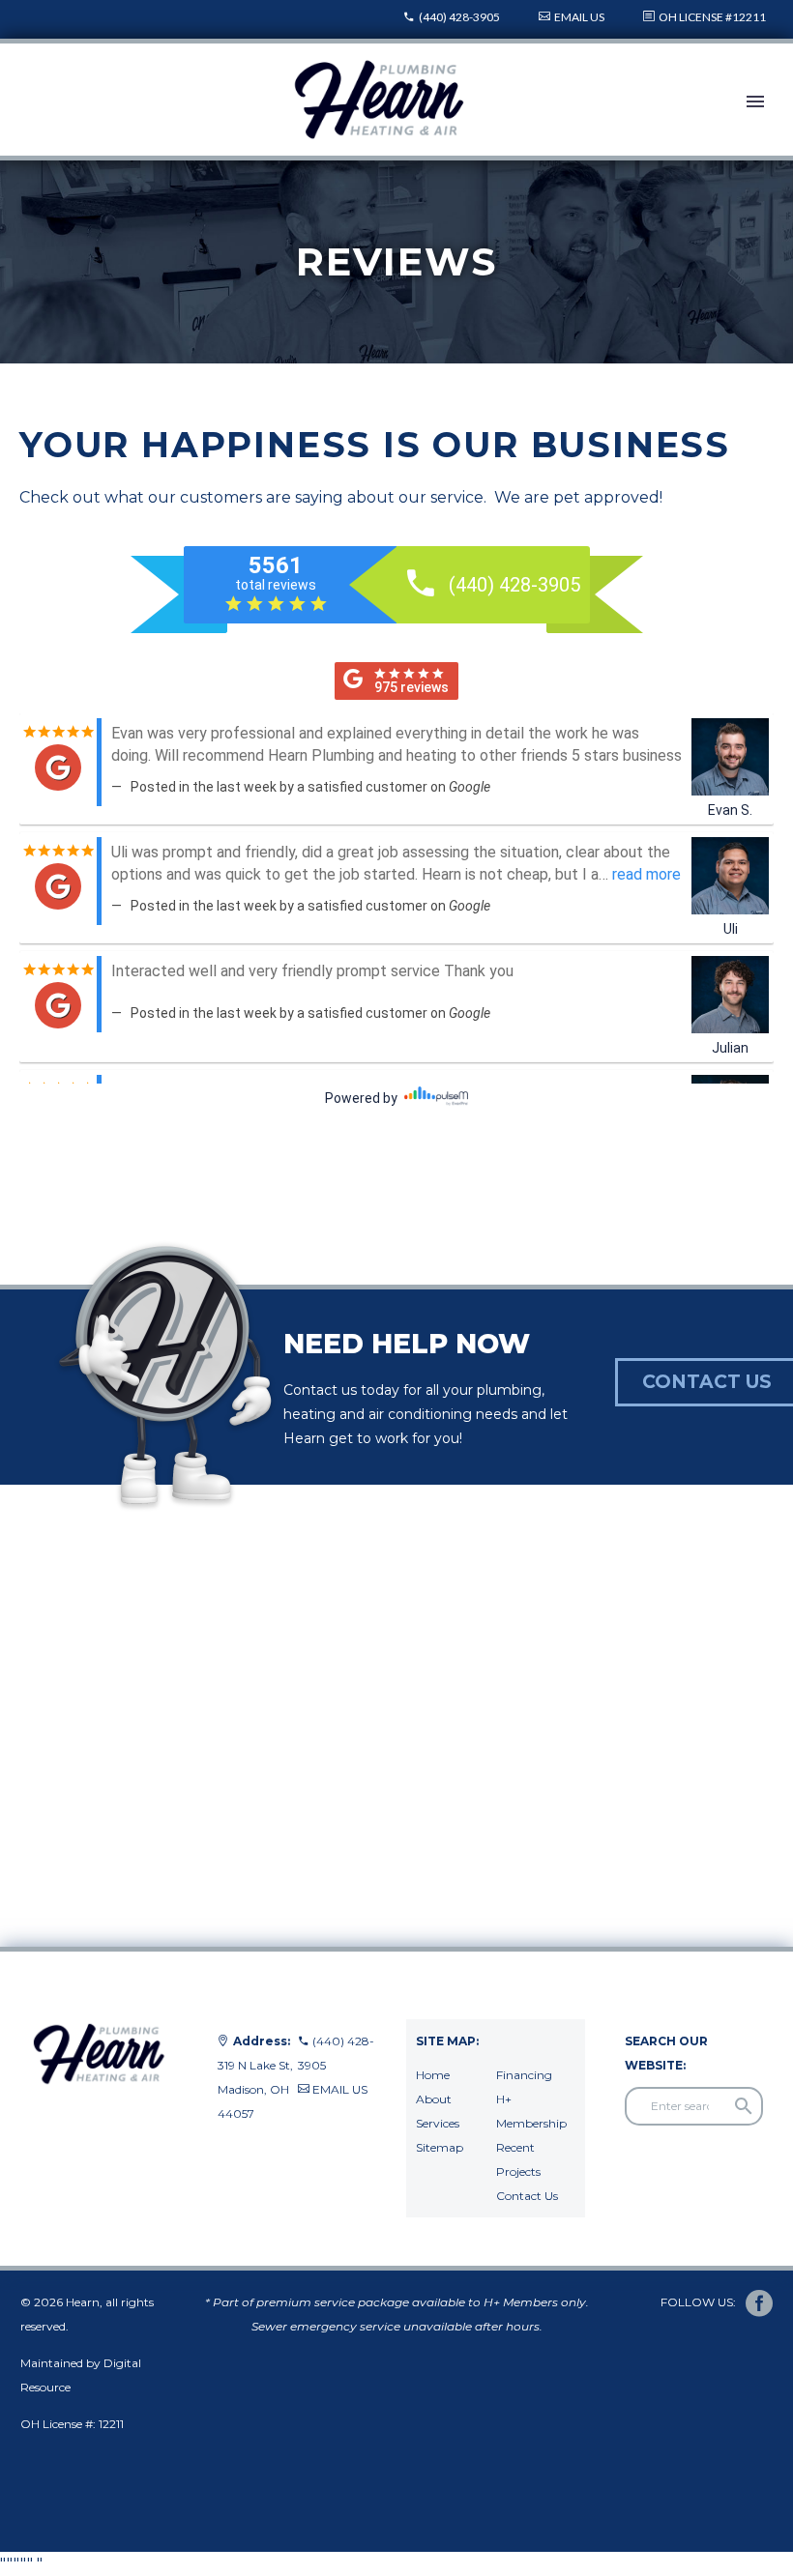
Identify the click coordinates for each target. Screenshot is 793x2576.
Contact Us (527, 2196)
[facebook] (759, 2303)
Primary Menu (755, 101)
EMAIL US (579, 17)
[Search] (744, 2106)
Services (438, 2123)
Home (433, 2075)
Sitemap (440, 2147)
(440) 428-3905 (459, 17)
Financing (524, 2075)
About (434, 2099)
